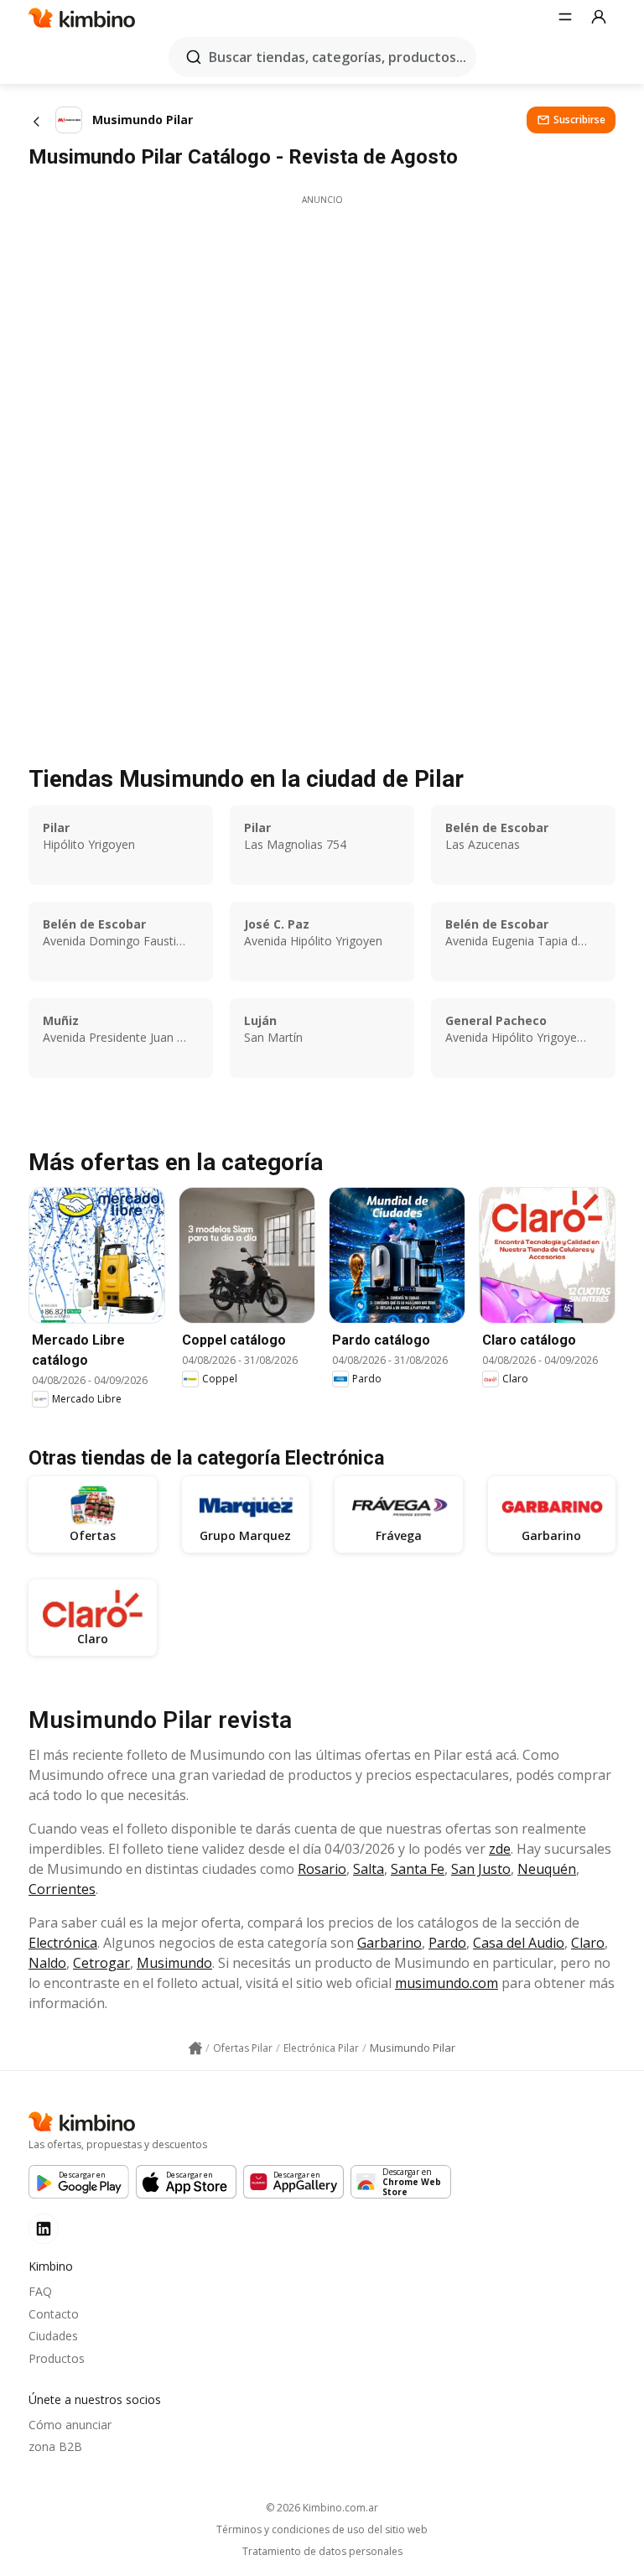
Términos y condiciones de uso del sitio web (322, 2530)
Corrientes (62, 1889)
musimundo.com (447, 1983)
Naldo (47, 1963)
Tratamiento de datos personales (322, 2552)
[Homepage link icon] (195, 2048)
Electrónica (63, 1943)
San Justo (481, 1869)
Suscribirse (579, 120)
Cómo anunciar (70, 2425)
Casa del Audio (519, 1943)
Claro (588, 1943)
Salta (369, 1869)
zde (500, 1849)
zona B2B (55, 2446)
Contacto (54, 2314)
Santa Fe (418, 1869)
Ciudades (53, 2336)
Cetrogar (101, 1963)
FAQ (40, 2291)
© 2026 (322, 2508)
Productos (57, 2358)
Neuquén (547, 1869)
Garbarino (390, 1943)
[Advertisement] (322, 324)
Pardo (447, 1943)
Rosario (322, 1869)
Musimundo (174, 1963)
